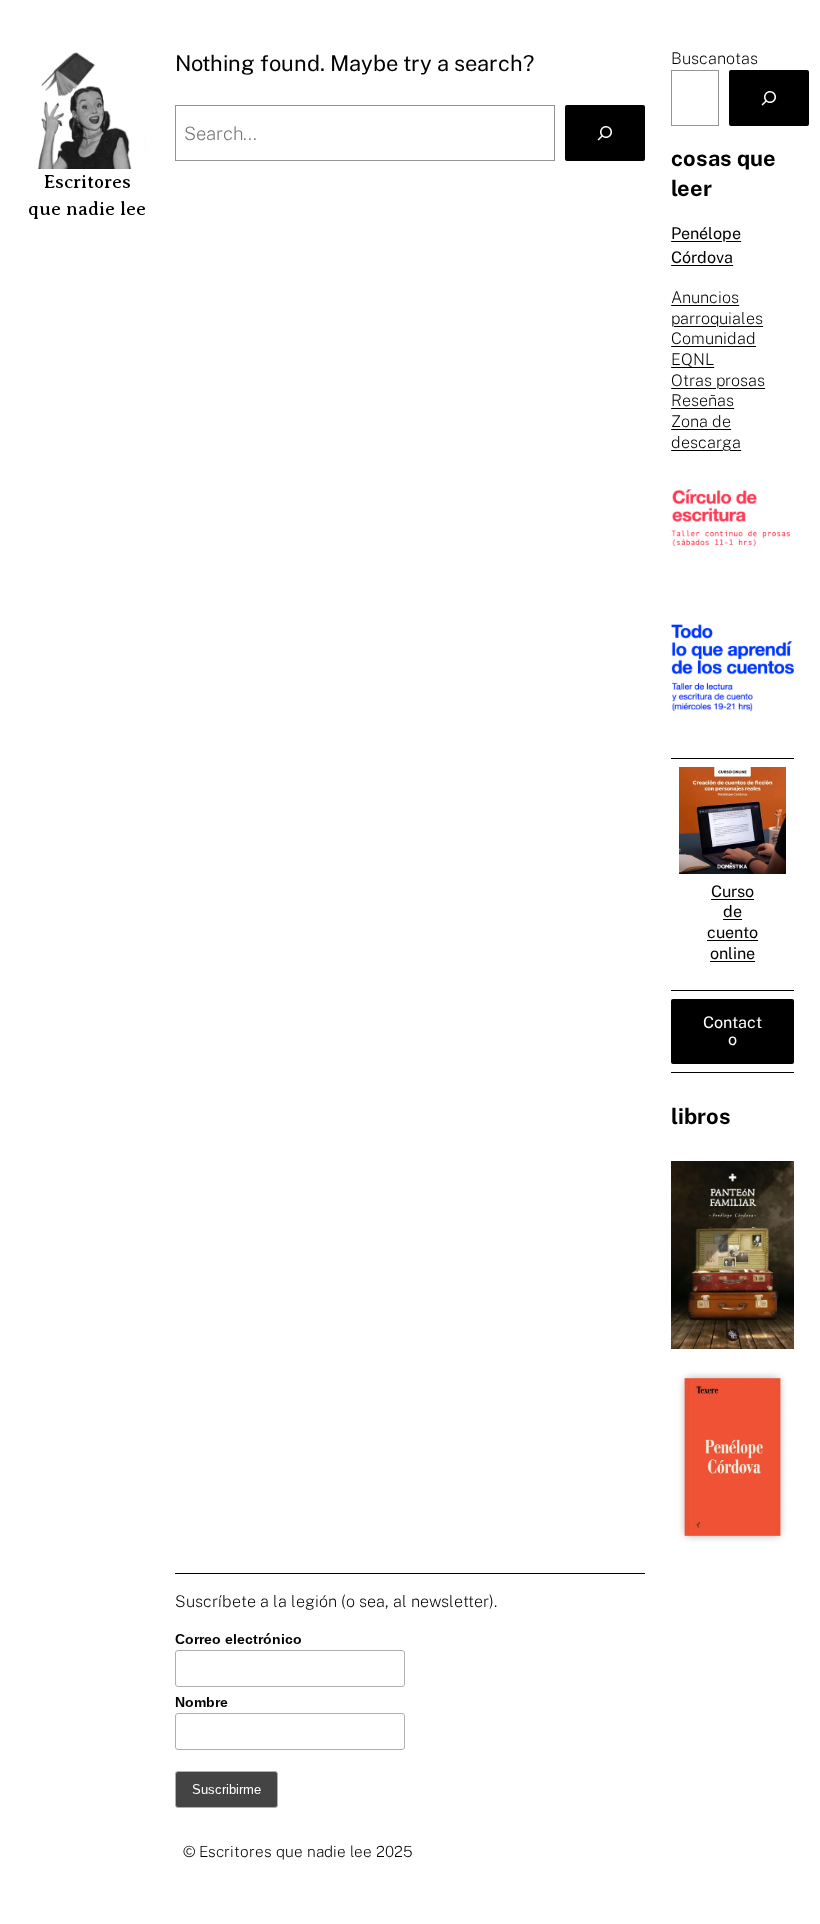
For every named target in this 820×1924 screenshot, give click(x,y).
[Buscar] (769, 98)
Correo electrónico (238, 1639)
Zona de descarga (706, 432)
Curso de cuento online (732, 922)
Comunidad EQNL (713, 349)
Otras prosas (718, 380)
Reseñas (702, 400)
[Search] (605, 133)
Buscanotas (714, 58)
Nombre (201, 1702)
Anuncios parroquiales (717, 308)
